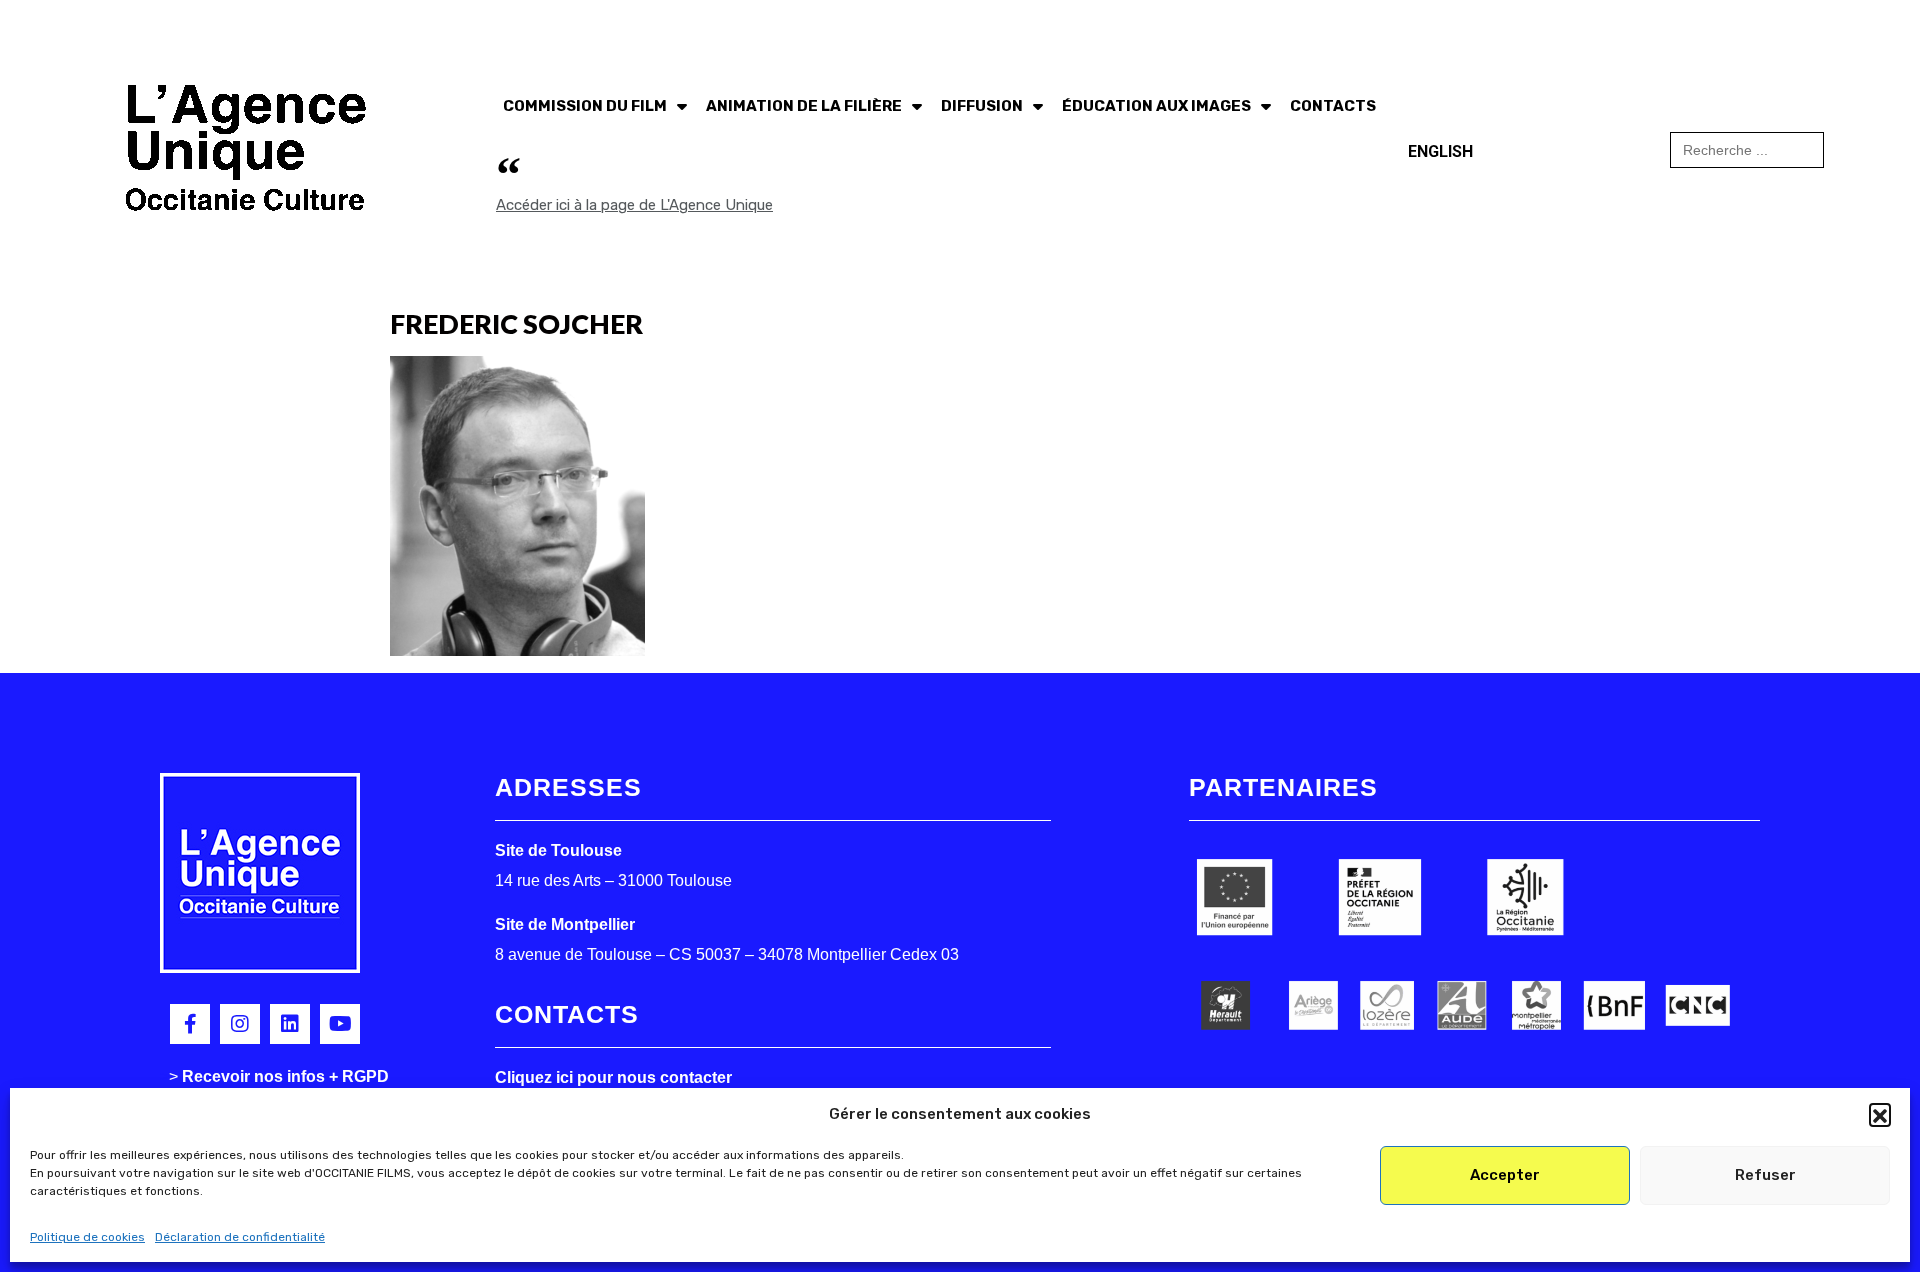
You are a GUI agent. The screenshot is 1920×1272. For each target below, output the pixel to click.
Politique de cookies (87, 1237)
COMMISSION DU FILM (585, 106)
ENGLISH (1440, 151)
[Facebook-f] (190, 1024)
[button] (1880, 1114)
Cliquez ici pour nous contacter (613, 1077)
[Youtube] (340, 1024)
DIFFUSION (982, 106)
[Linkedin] (290, 1024)
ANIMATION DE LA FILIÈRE (804, 106)
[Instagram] (240, 1024)
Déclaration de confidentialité (240, 1237)
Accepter (1505, 1175)
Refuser (1765, 1175)
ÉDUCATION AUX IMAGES (1156, 106)
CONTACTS (1333, 106)
